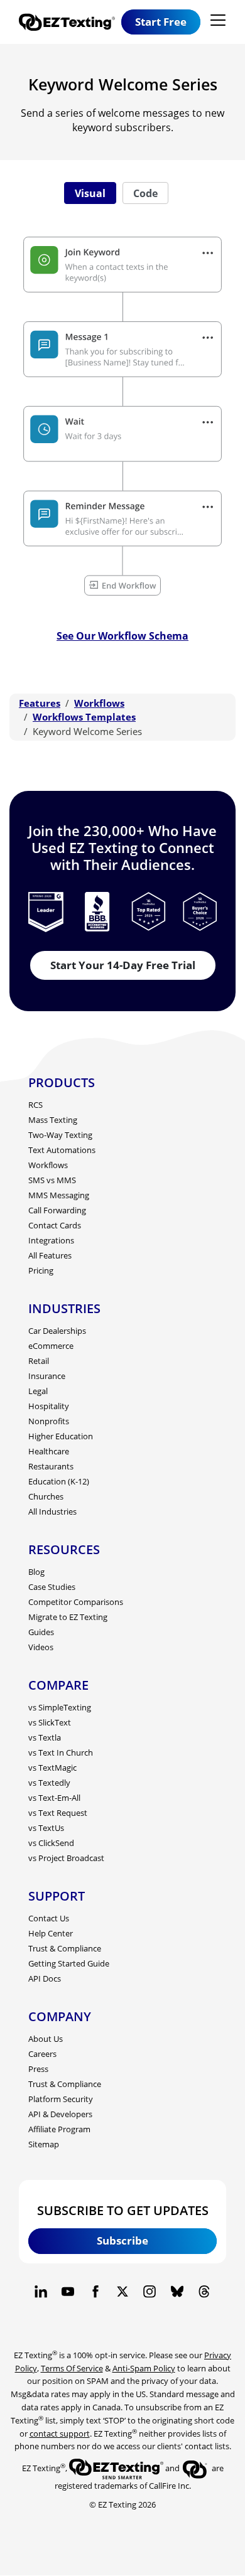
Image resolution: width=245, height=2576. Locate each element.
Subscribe (122, 2241)
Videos (41, 1647)
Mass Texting (53, 1120)
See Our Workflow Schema (122, 636)
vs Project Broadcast (66, 1858)
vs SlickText (50, 1722)
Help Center (51, 1933)
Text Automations (62, 1150)
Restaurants (51, 1466)
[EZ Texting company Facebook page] (95, 2292)
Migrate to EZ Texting (68, 1617)
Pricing (41, 1270)
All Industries (52, 1511)
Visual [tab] (90, 193)
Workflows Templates (84, 717)
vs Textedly (49, 1783)
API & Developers (60, 2114)
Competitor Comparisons (76, 1602)
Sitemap (44, 2144)
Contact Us (49, 1918)
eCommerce (51, 1346)
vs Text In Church (61, 1752)
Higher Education (61, 1436)
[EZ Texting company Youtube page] (68, 2292)
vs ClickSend (51, 1843)
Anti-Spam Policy (144, 2368)
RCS (35, 1105)
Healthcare (49, 1451)
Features (40, 703)
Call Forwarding (57, 1210)
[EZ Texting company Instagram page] (150, 2292)
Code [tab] (145, 193)
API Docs (45, 1978)
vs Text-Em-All (54, 1798)
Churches (46, 1496)
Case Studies (52, 1587)
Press (38, 2069)
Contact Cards (55, 1225)
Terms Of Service (72, 2368)
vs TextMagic (52, 1768)
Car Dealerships (57, 1331)
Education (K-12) (59, 1481)
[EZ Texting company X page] (122, 2292)
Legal (38, 1391)
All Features (50, 1255)
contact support (60, 2434)
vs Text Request (58, 1813)
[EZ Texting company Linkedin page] (41, 2292)
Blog (36, 1572)
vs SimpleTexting (60, 1707)
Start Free (161, 22)
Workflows (99, 703)
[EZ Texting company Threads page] (204, 2292)
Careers (42, 2054)
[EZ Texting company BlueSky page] (177, 2292)
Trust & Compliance (65, 1948)
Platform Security (61, 2099)
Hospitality (49, 1406)
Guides (41, 1632)
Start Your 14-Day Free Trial (123, 965)
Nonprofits (49, 1421)
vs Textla (45, 1737)
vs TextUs (46, 1828)
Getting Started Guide (69, 1963)
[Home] (70, 22)
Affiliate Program (59, 2129)
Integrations (51, 1240)
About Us (46, 2039)
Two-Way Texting (60, 1135)
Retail (39, 1361)
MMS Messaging (59, 1195)
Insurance (47, 1376)
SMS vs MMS (52, 1180)
